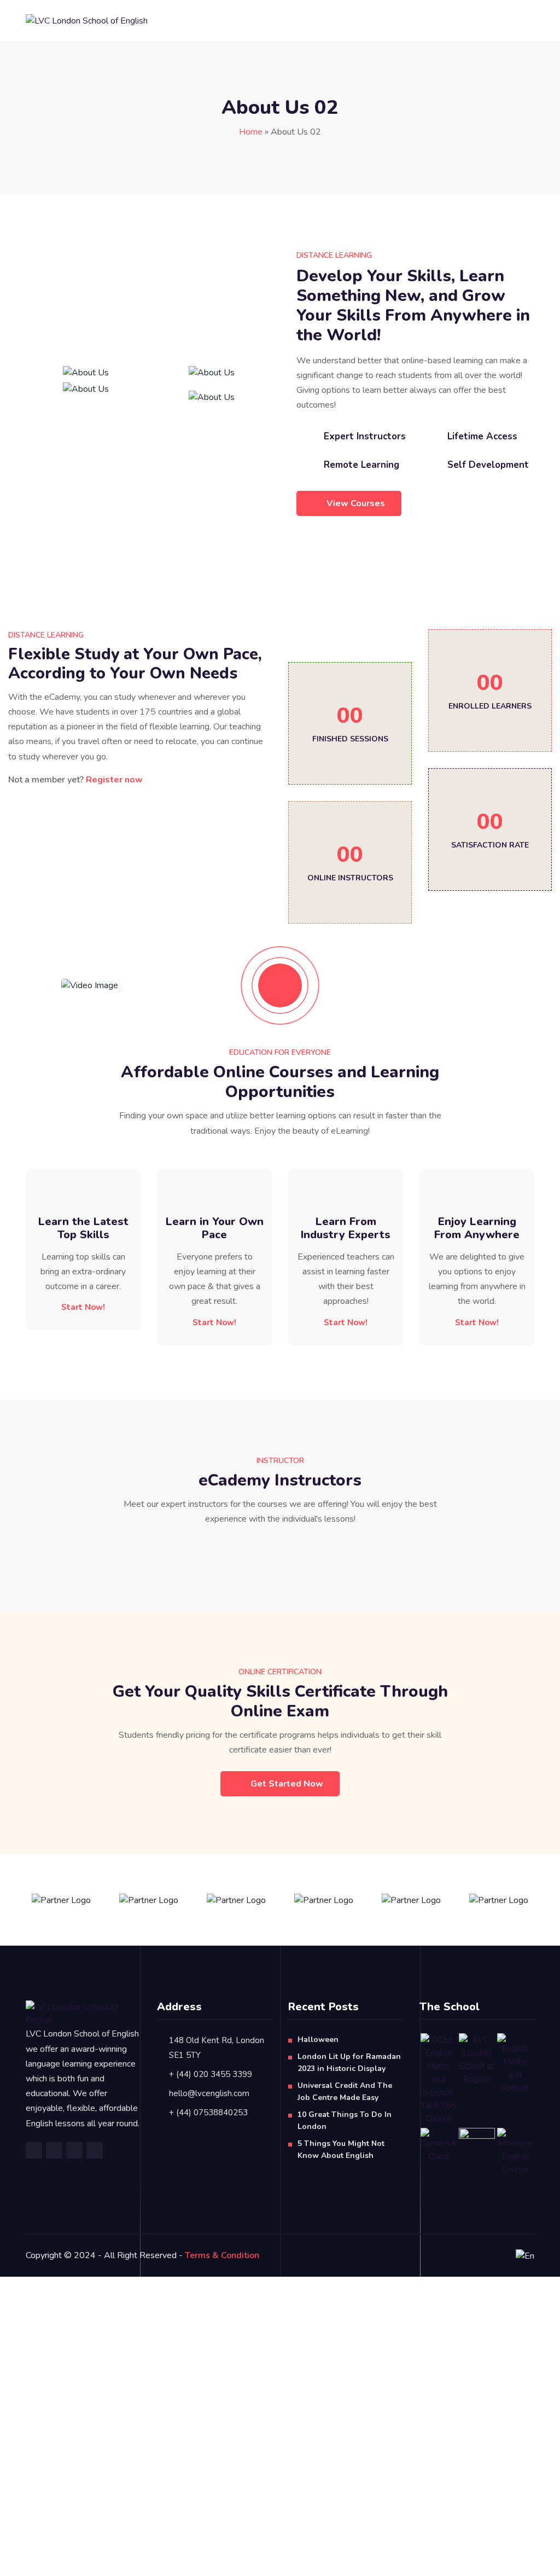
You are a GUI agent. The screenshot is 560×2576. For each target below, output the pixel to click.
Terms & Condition (222, 2255)
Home (251, 132)
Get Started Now (287, 1784)
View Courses (356, 503)
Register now (114, 780)
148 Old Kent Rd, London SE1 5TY (217, 2048)
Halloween (318, 2040)
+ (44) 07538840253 (208, 2113)
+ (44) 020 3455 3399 (211, 2074)
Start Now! (83, 1307)
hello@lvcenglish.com (209, 2093)
